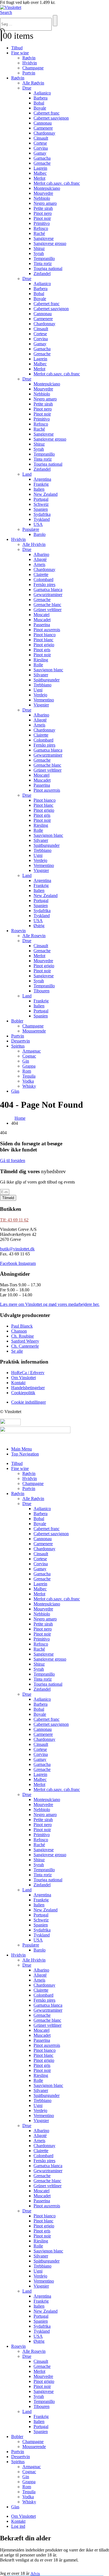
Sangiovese (44, 238)
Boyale (40, 108)
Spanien (41, 509)
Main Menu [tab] (22, 1449)
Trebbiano (42, 685)
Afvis (35, 2573)
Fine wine (20, 53)
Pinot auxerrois (47, 630)
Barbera (41, 98)
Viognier (41, 705)
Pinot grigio (44, 645)
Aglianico (42, 93)
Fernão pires (44, 585)
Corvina (41, 148)
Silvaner (41, 675)
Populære (31, 529)
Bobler (17, 1021)
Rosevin (18, 931)
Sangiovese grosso (50, 243)
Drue (27, 88)
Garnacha (42, 158)
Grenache (42, 163)
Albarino (41, 554)
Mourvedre (43, 193)
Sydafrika (42, 514)
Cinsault (41, 138)
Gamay (40, 153)
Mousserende (34, 1031)
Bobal (39, 103)
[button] (6, 12)
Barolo (40, 534)
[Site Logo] (11, 7)
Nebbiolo (42, 198)
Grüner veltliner (48, 610)
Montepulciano (47, 188)
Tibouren (42, 991)
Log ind (18, 2526)
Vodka (28, 1081)
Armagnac (32, 1051)
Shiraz (39, 248)
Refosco (41, 228)
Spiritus (18, 1046)
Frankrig (41, 484)
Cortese (40, 143)
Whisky (29, 1086)
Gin (26, 1061)
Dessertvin (21, 1041)
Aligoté (40, 559)
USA (38, 524)
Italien (39, 489)
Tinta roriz (43, 263)
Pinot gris (42, 650)
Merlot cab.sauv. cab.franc (57, 183)
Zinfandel (42, 274)
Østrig (39, 926)
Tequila (29, 1076)
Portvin (29, 73)
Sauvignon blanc (48, 670)
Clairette (41, 574)
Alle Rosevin (34, 936)
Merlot (39, 178)
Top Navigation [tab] (25, 1454)
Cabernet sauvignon (51, 118)
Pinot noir (42, 218)
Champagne (33, 68)
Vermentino (44, 700)
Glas (15, 1091)
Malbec (40, 173)
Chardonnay (44, 133)
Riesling (41, 660)
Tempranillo (44, 258)
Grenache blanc (47, 605)
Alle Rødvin (33, 83)
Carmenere (43, 128)
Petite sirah (43, 208)
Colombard (43, 579)
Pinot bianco (45, 635)
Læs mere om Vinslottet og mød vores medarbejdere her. (50, 1304)
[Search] (55, 21)
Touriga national (48, 268)
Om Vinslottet (23, 2516)
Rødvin (29, 58)
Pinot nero (43, 213)
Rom (27, 1071)
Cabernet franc (47, 113)
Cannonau (43, 123)
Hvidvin (30, 63)
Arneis (39, 564)
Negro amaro (45, 203)
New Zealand (46, 494)
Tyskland (42, 519)
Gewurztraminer (48, 595)
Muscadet (42, 620)
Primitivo (42, 223)
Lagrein (40, 168)
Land (27, 474)
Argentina (42, 479)
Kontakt (18, 2521)
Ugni (38, 690)
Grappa (29, 1066)
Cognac (29, 1056)
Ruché (39, 233)
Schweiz (41, 504)
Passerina (42, 625)
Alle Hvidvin (34, 544)
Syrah (39, 253)
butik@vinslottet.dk (17, 1249)
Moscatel (42, 615)
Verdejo (40, 695)
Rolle (38, 665)
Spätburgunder (47, 680)
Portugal (41, 499)
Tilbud (17, 48)
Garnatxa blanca (48, 590)
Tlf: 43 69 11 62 (14, 1220)
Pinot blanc (43, 640)
